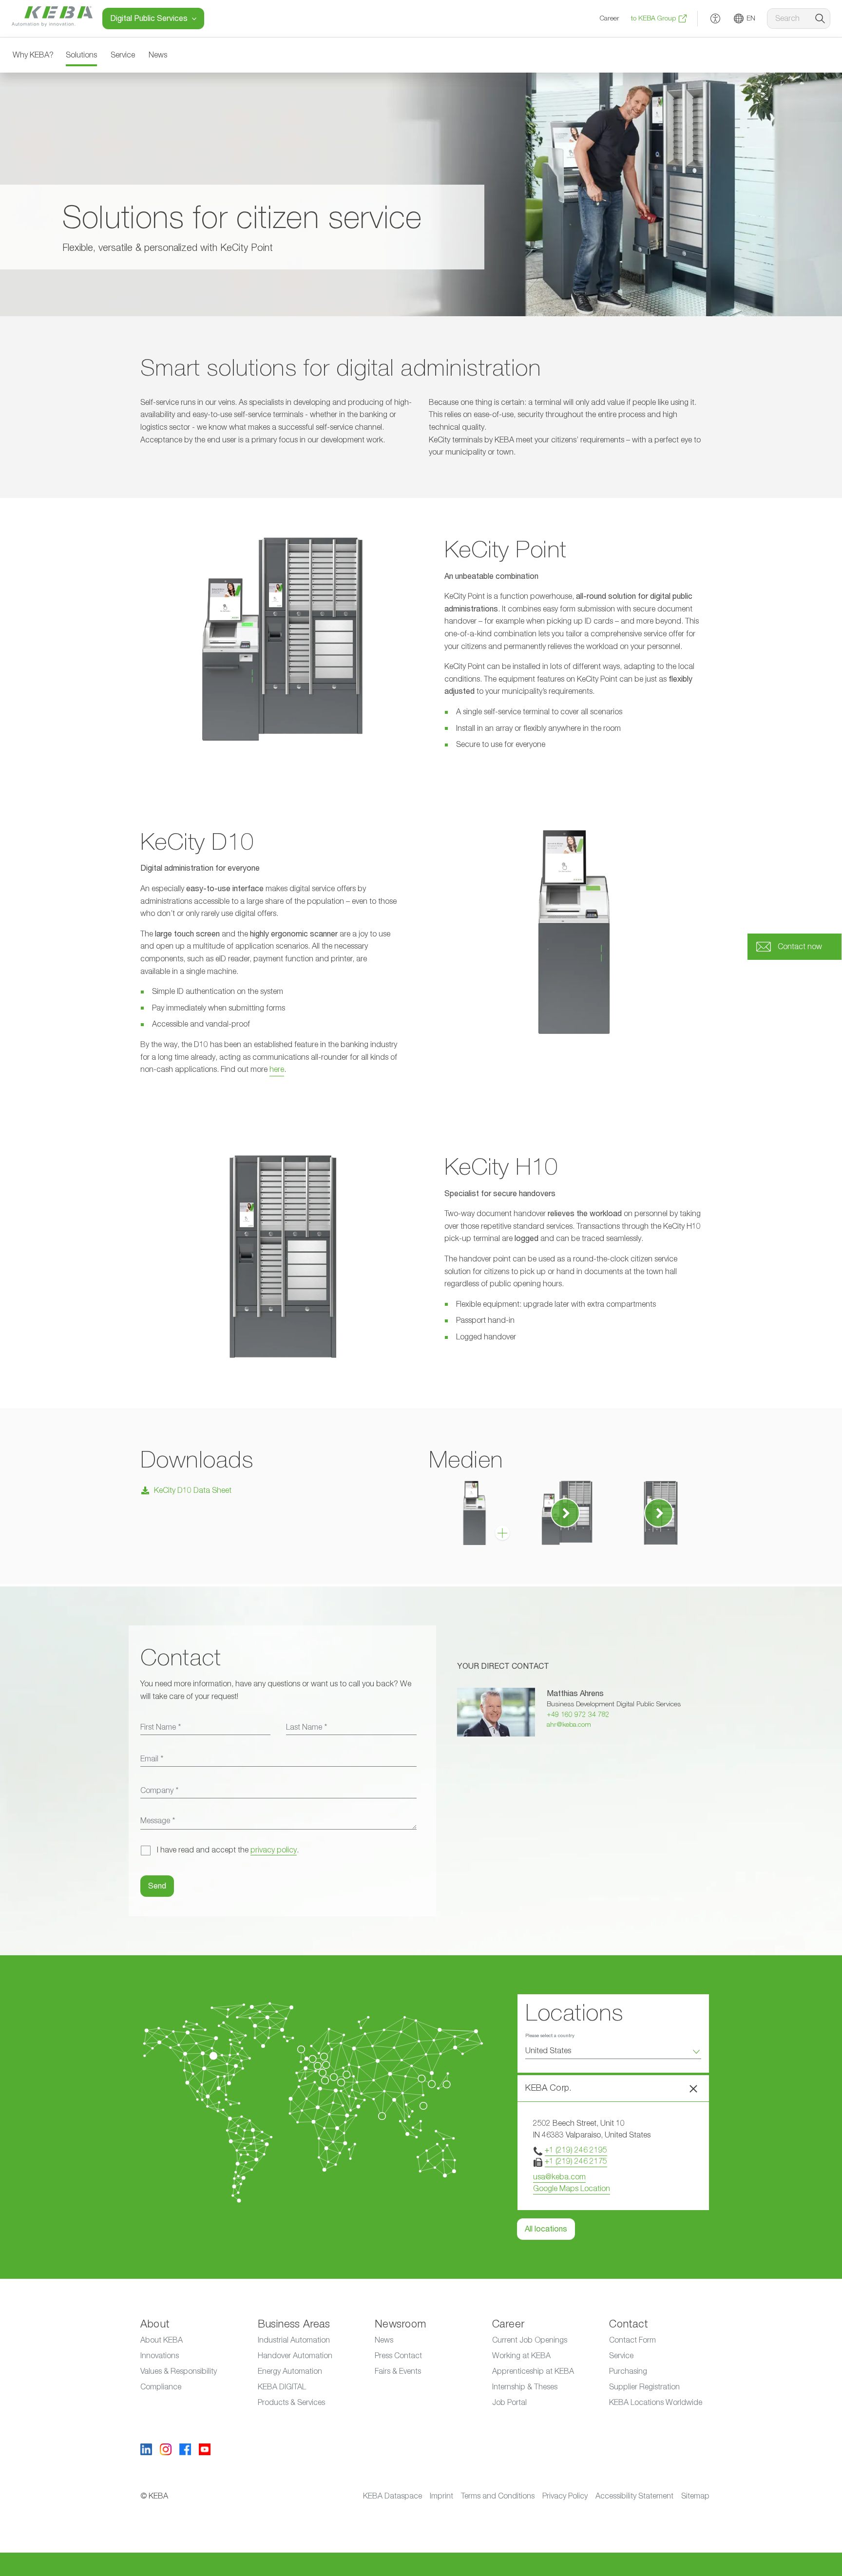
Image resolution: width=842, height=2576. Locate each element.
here (277, 1069)
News (158, 55)
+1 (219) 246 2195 (576, 2150)
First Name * (161, 1727)
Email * (152, 1759)
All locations (546, 2229)
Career (610, 19)
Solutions (81, 55)
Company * (159, 1791)
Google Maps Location (572, 2189)
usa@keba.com (559, 2177)
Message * (158, 1821)
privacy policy (274, 1850)
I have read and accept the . (228, 1850)
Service (123, 55)
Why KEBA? (33, 55)
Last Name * (306, 1727)
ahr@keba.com (569, 1725)
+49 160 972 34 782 (578, 1715)
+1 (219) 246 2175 (576, 2161)
